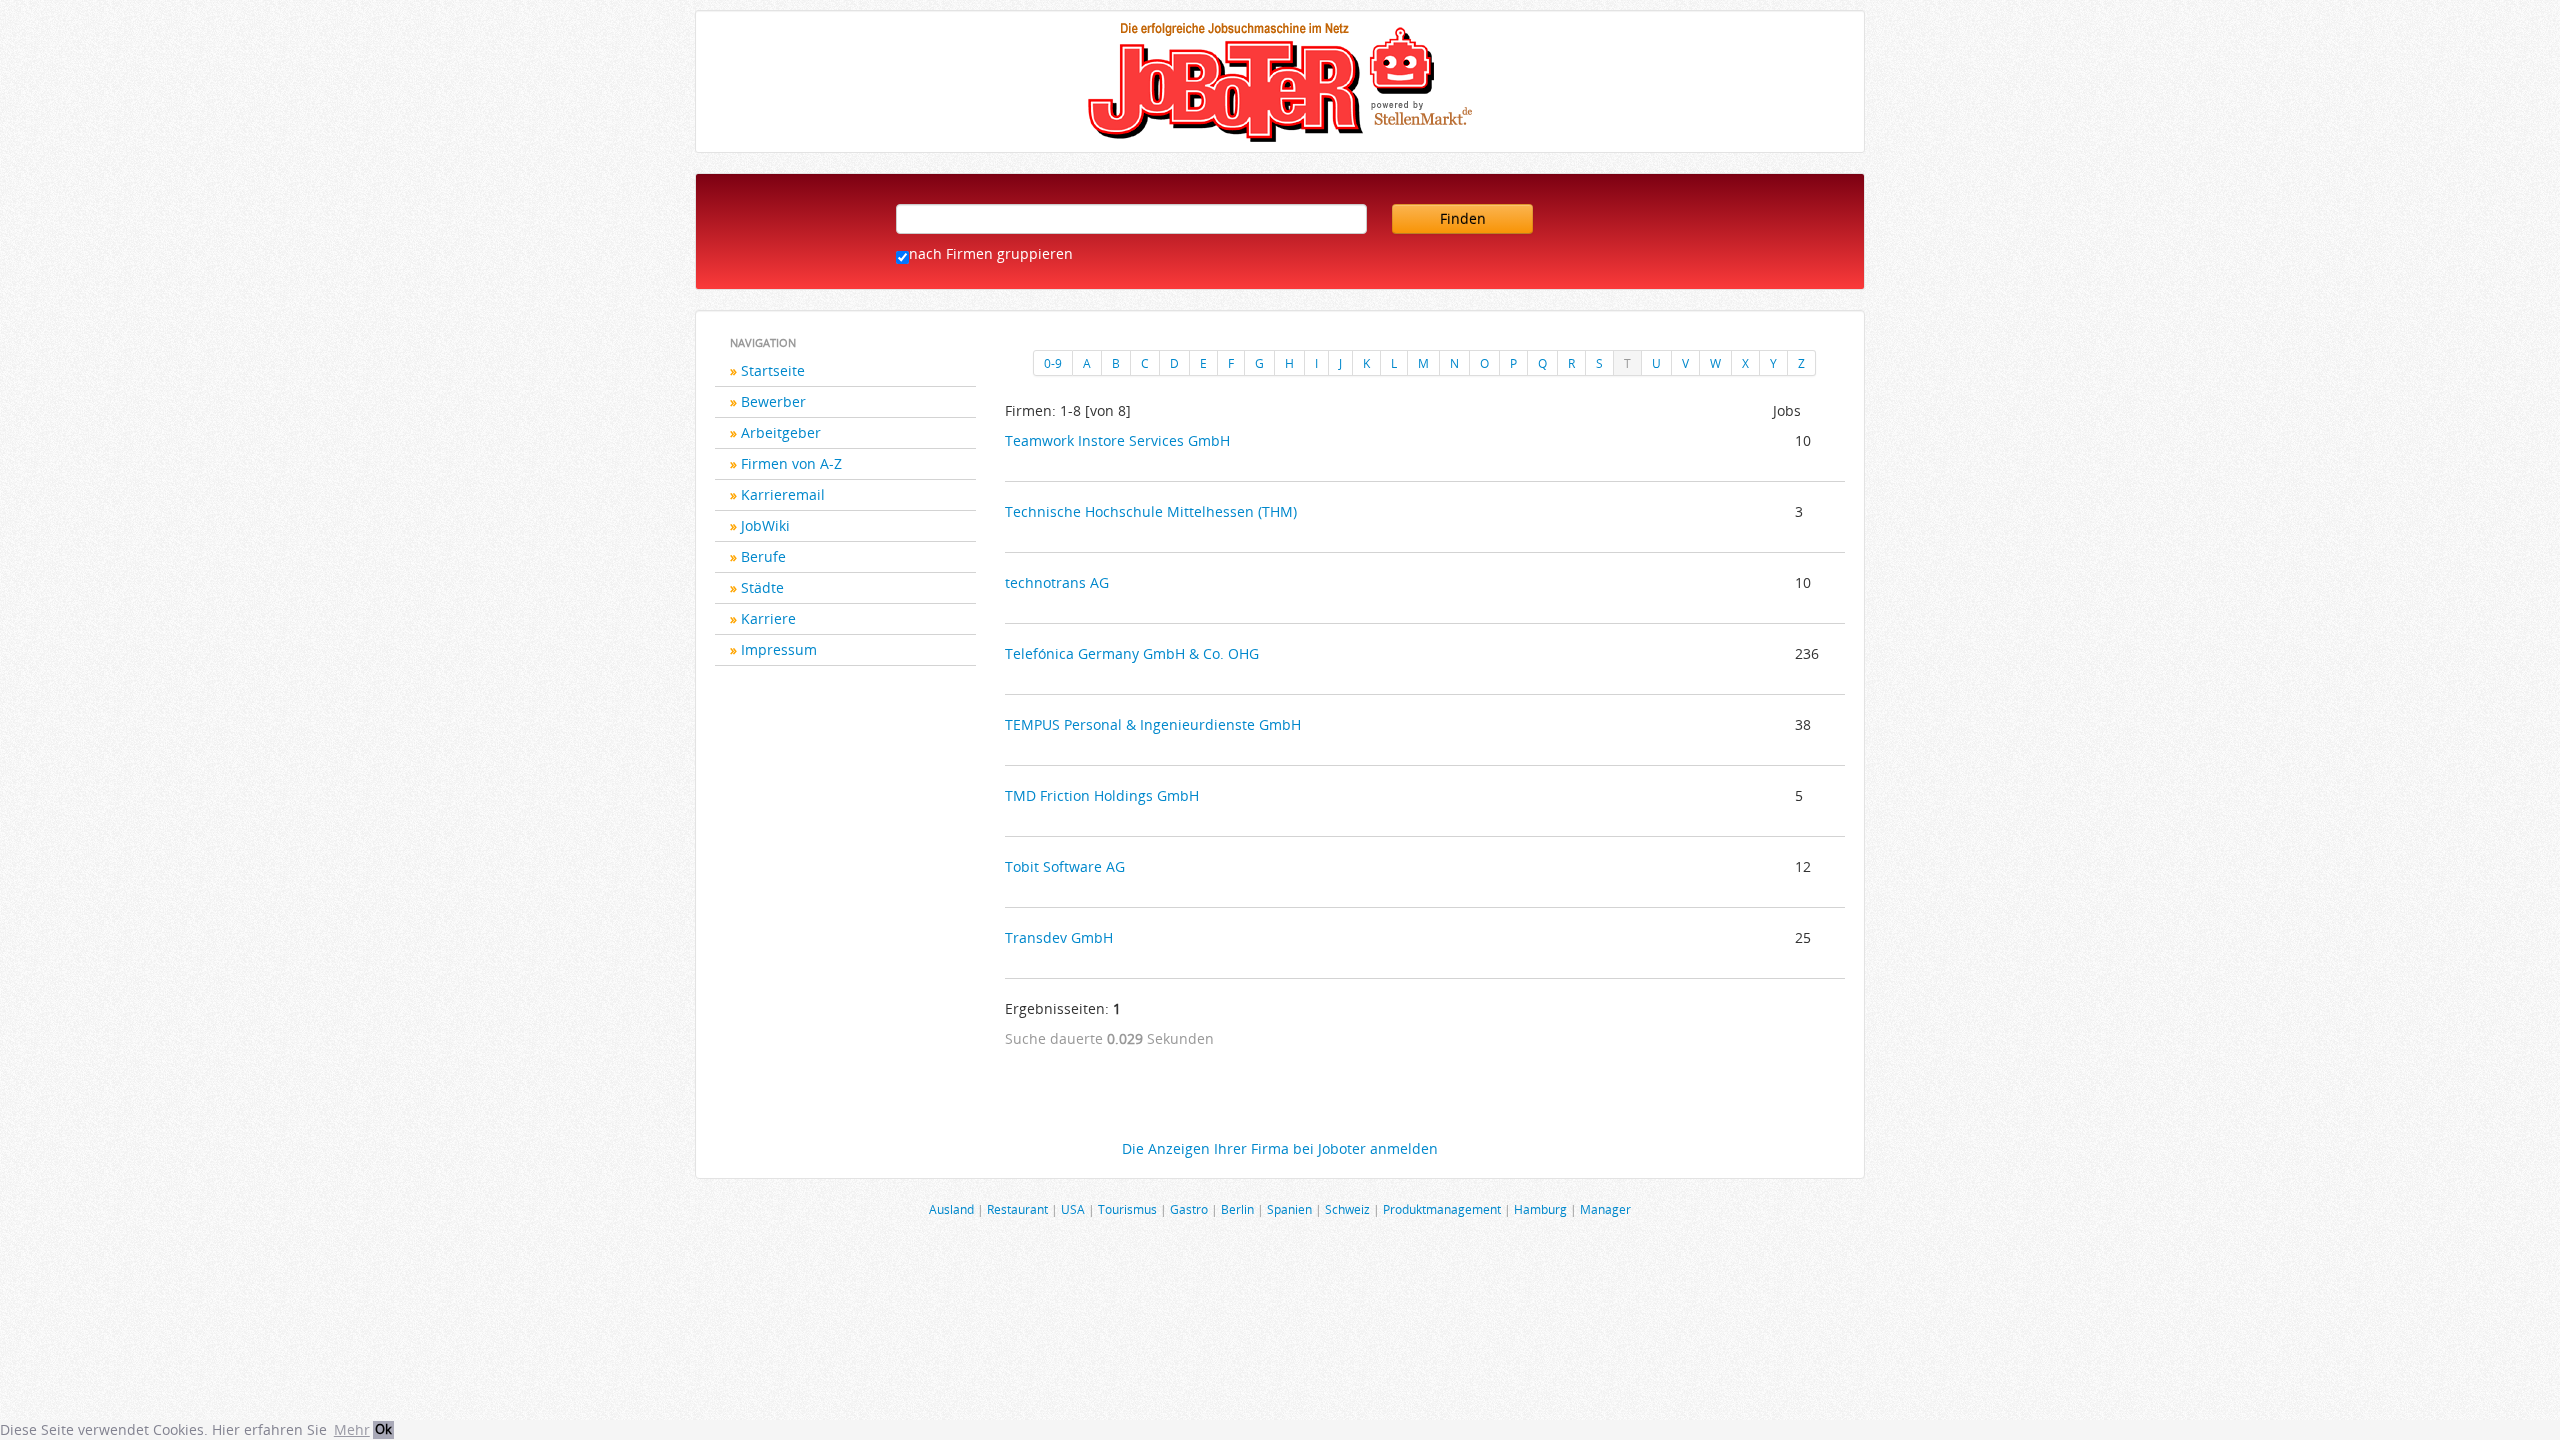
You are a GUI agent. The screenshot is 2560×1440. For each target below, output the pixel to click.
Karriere (768, 618)
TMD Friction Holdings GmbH (1102, 795)
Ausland (951, 1209)
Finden (1463, 218)
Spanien (1289, 1209)
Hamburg (1540, 1209)
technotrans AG (1057, 582)
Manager (1605, 1209)
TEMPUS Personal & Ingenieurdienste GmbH (1153, 724)
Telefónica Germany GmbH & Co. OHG (1132, 653)
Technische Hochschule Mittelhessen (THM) (1151, 511)
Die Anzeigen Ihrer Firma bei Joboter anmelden (1280, 1148)
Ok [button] (383, 1429)
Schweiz (1347, 1209)
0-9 (1053, 363)
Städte (762, 587)
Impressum (779, 649)
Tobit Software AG (1065, 866)
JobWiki (765, 525)
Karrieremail (783, 494)
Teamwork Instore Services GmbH (1117, 440)
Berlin (1237, 1209)
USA (1073, 1209)
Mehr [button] (352, 1429)
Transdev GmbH (1059, 937)
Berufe (763, 556)
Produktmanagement (1442, 1209)
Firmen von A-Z (791, 463)
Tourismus (1127, 1209)
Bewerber (773, 401)
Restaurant (1017, 1209)
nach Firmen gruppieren (991, 253)
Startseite (773, 370)
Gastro (1189, 1209)
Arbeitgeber (781, 432)
